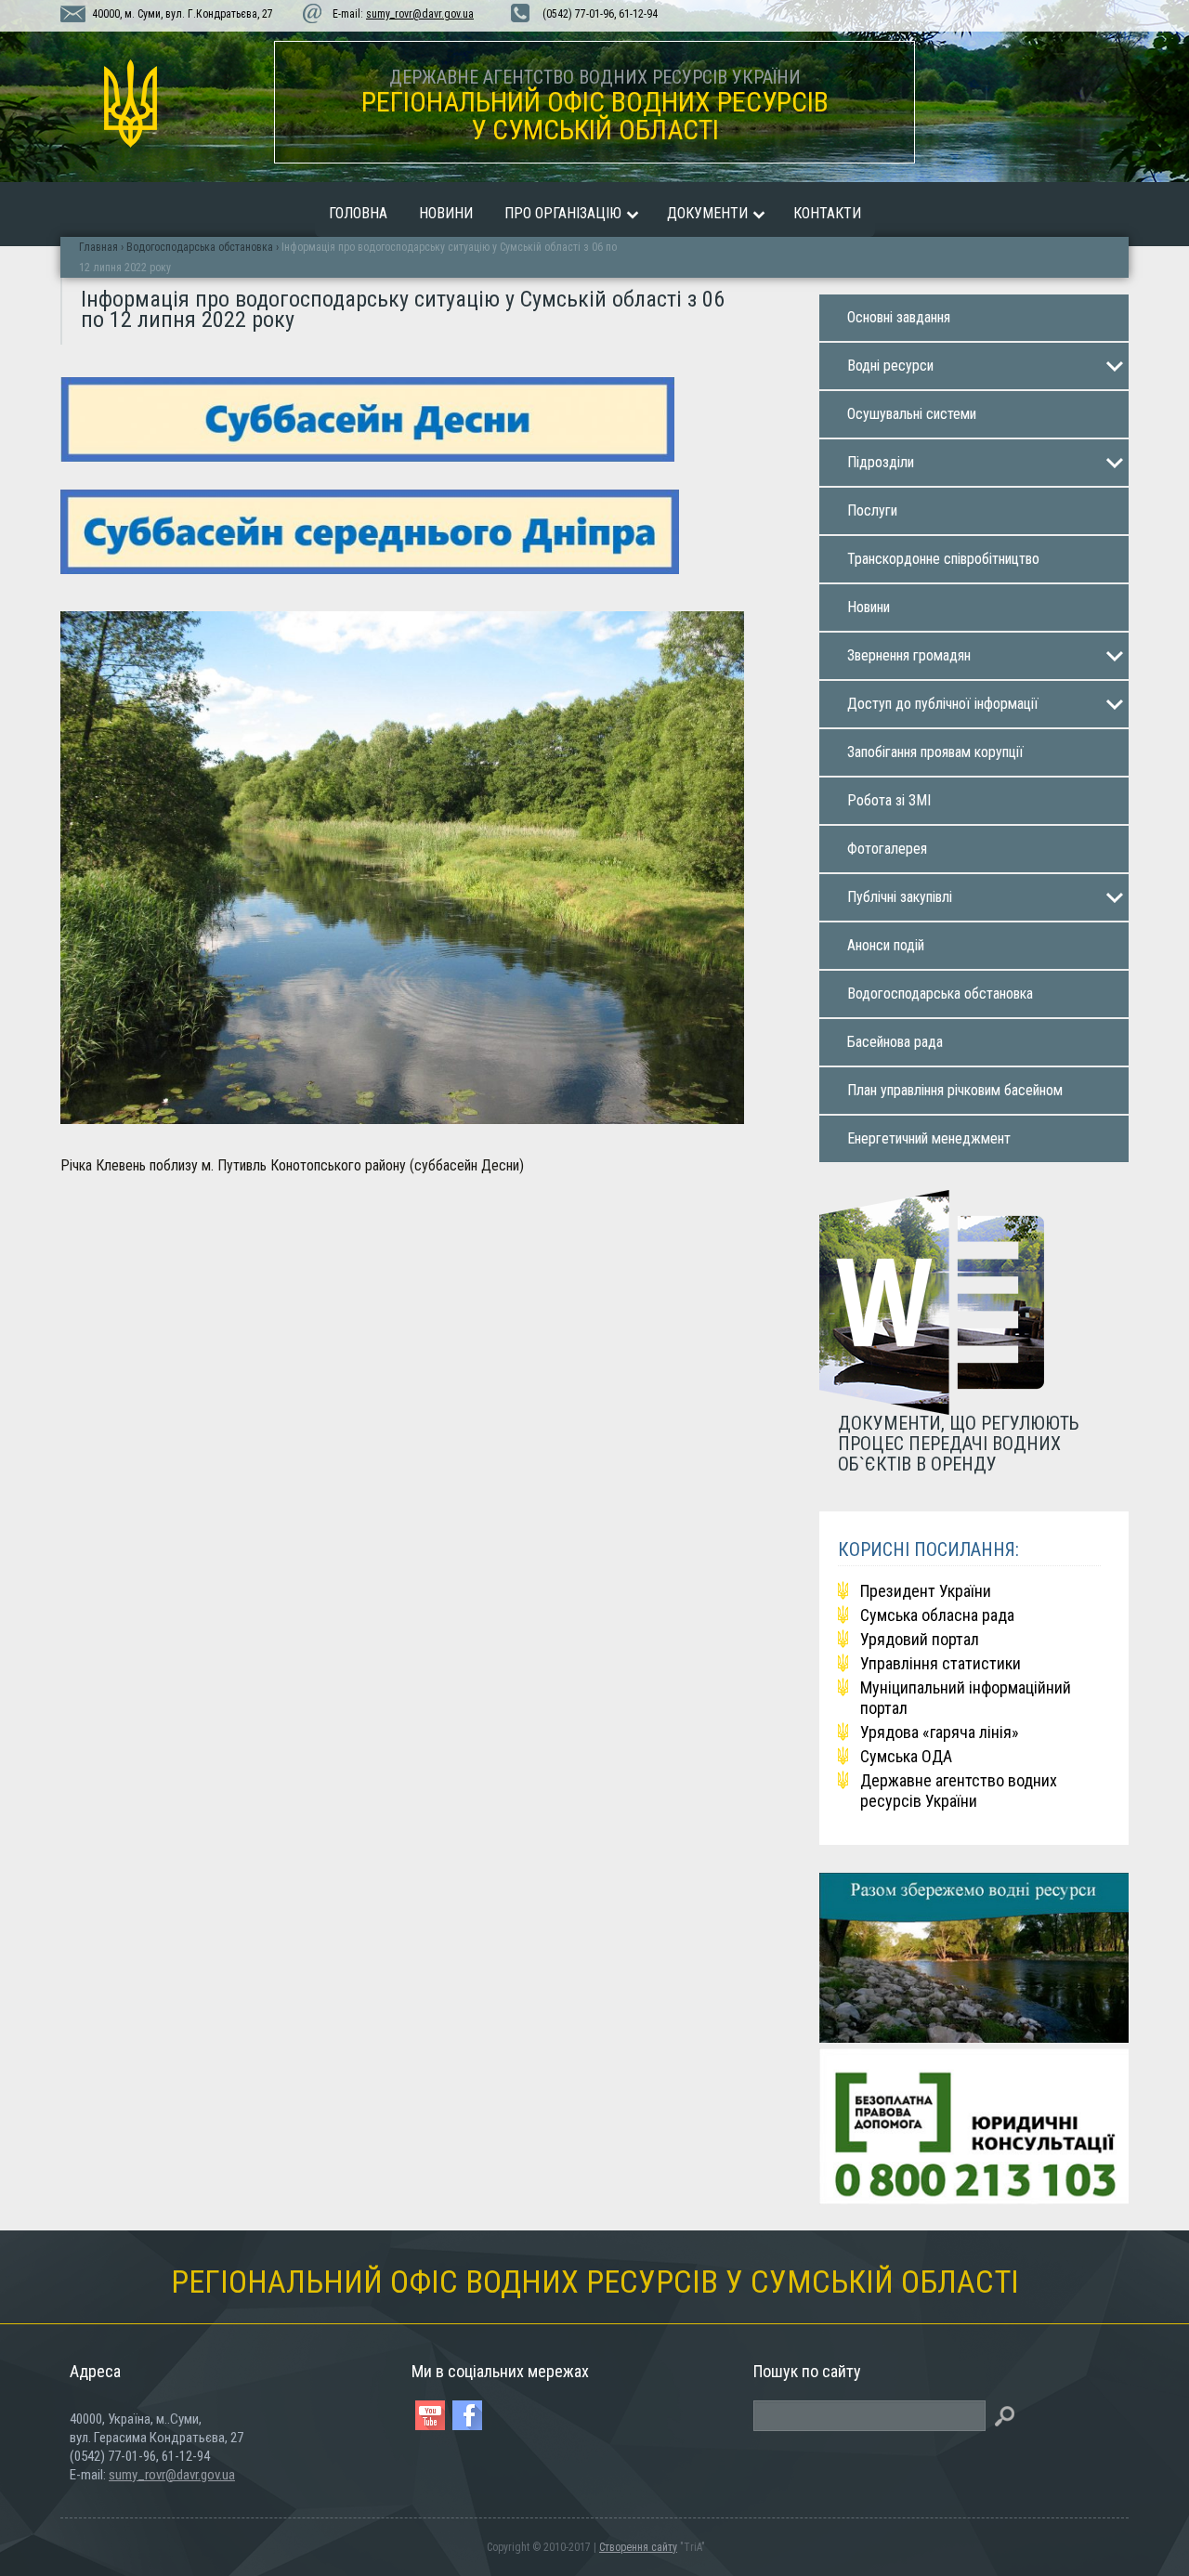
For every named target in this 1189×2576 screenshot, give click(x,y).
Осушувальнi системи (912, 414)
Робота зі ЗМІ (889, 800)
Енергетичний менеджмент (929, 1138)
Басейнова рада (895, 1042)
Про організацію (563, 213)
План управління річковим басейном (955, 1090)
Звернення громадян (909, 655)
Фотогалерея (887, 849)
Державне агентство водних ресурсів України (959, 1791)
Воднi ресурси (890, 366)
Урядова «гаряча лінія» (940, 1732)
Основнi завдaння (899, 317)
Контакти (827, 213)
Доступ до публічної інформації (943, 704)
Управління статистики (941, 1663)
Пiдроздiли (881, 462)
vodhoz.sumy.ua (130, 104)
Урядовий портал (920, 1639)
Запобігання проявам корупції (935, 752)
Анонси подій (886, 945)
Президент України (926, 1591)
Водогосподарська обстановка (940, 994)
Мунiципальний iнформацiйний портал (966, 1698)
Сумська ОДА (906, 1756)
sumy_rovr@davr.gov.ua (420, 14)
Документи (707, 213)
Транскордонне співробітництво (943, 559)
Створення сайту (638, 2547)
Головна (358, 213)
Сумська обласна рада (937, 1615)
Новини (446, 213)
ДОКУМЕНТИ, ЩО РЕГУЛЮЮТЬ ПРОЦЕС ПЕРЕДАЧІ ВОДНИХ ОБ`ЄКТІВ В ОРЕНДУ (959, 1443)
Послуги (872, 510)
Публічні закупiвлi (900, 897)
